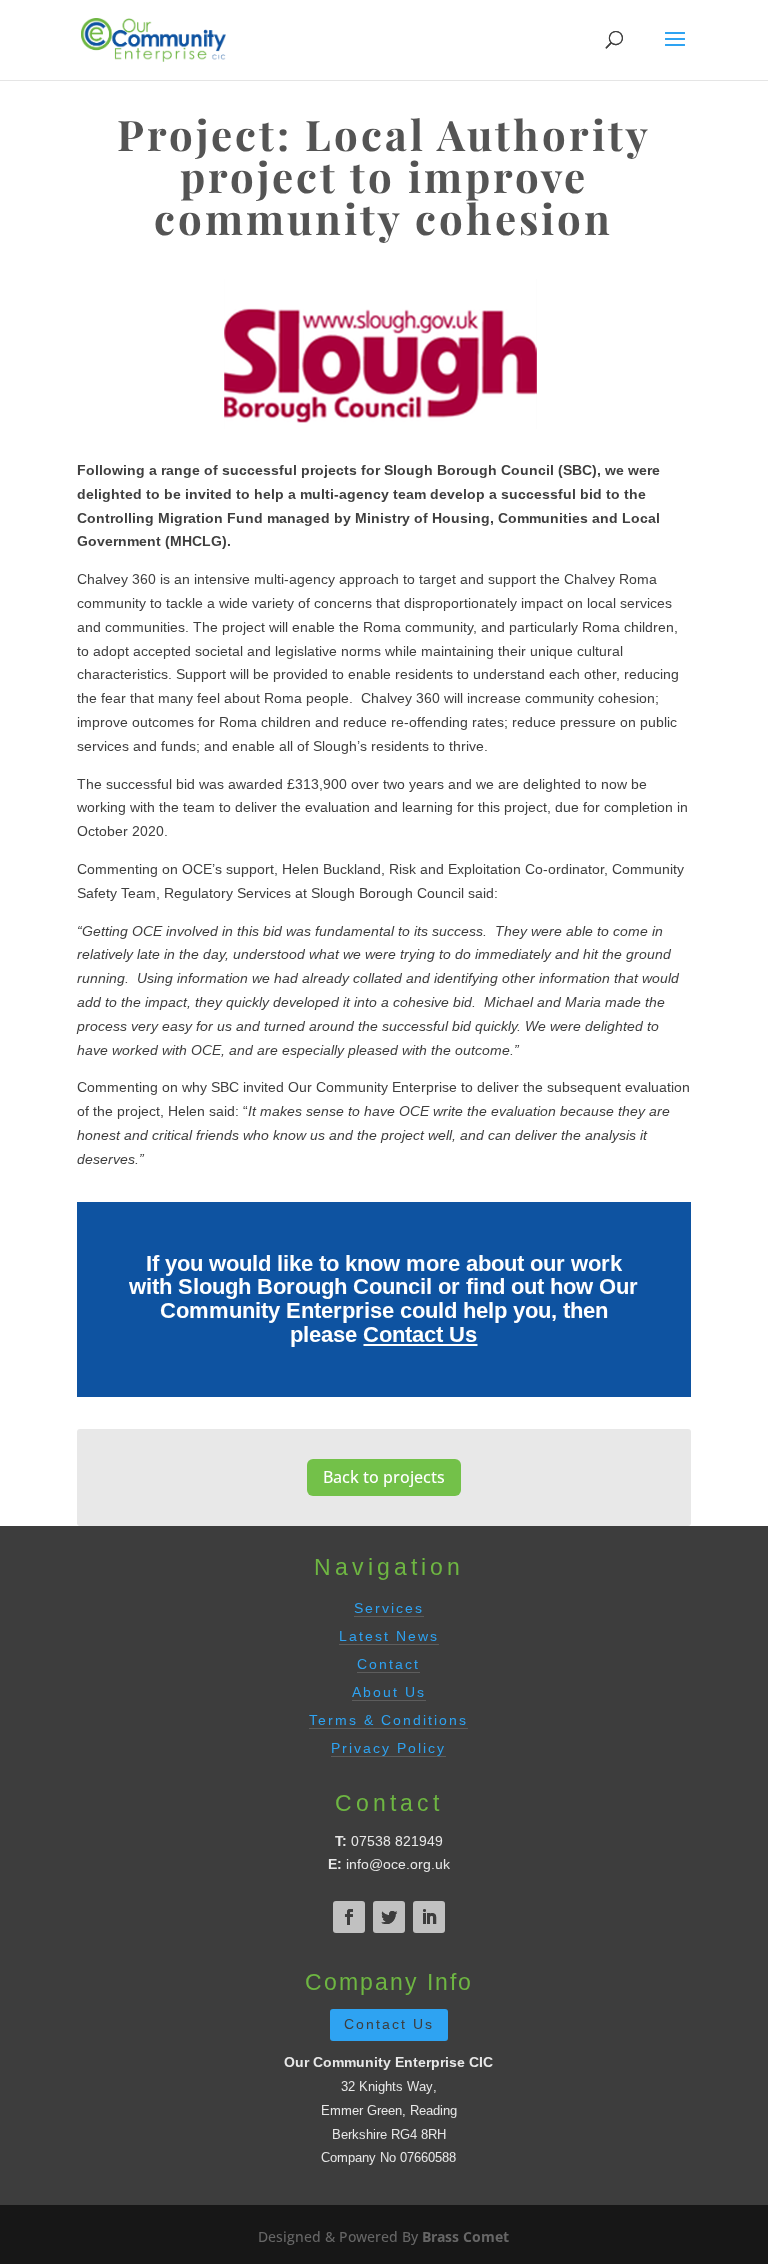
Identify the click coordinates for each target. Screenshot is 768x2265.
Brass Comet (465, 2236)
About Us (389, 1692)
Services (389, 1608)
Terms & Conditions (388, 1720)
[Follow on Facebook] (349, 1917)
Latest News (389, 1636)
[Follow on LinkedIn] (429, 1917)
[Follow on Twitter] (389, 1917)
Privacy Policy (388, 1748)
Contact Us (420, 1334)
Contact (388, 1664)
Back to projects (384, 1477)
